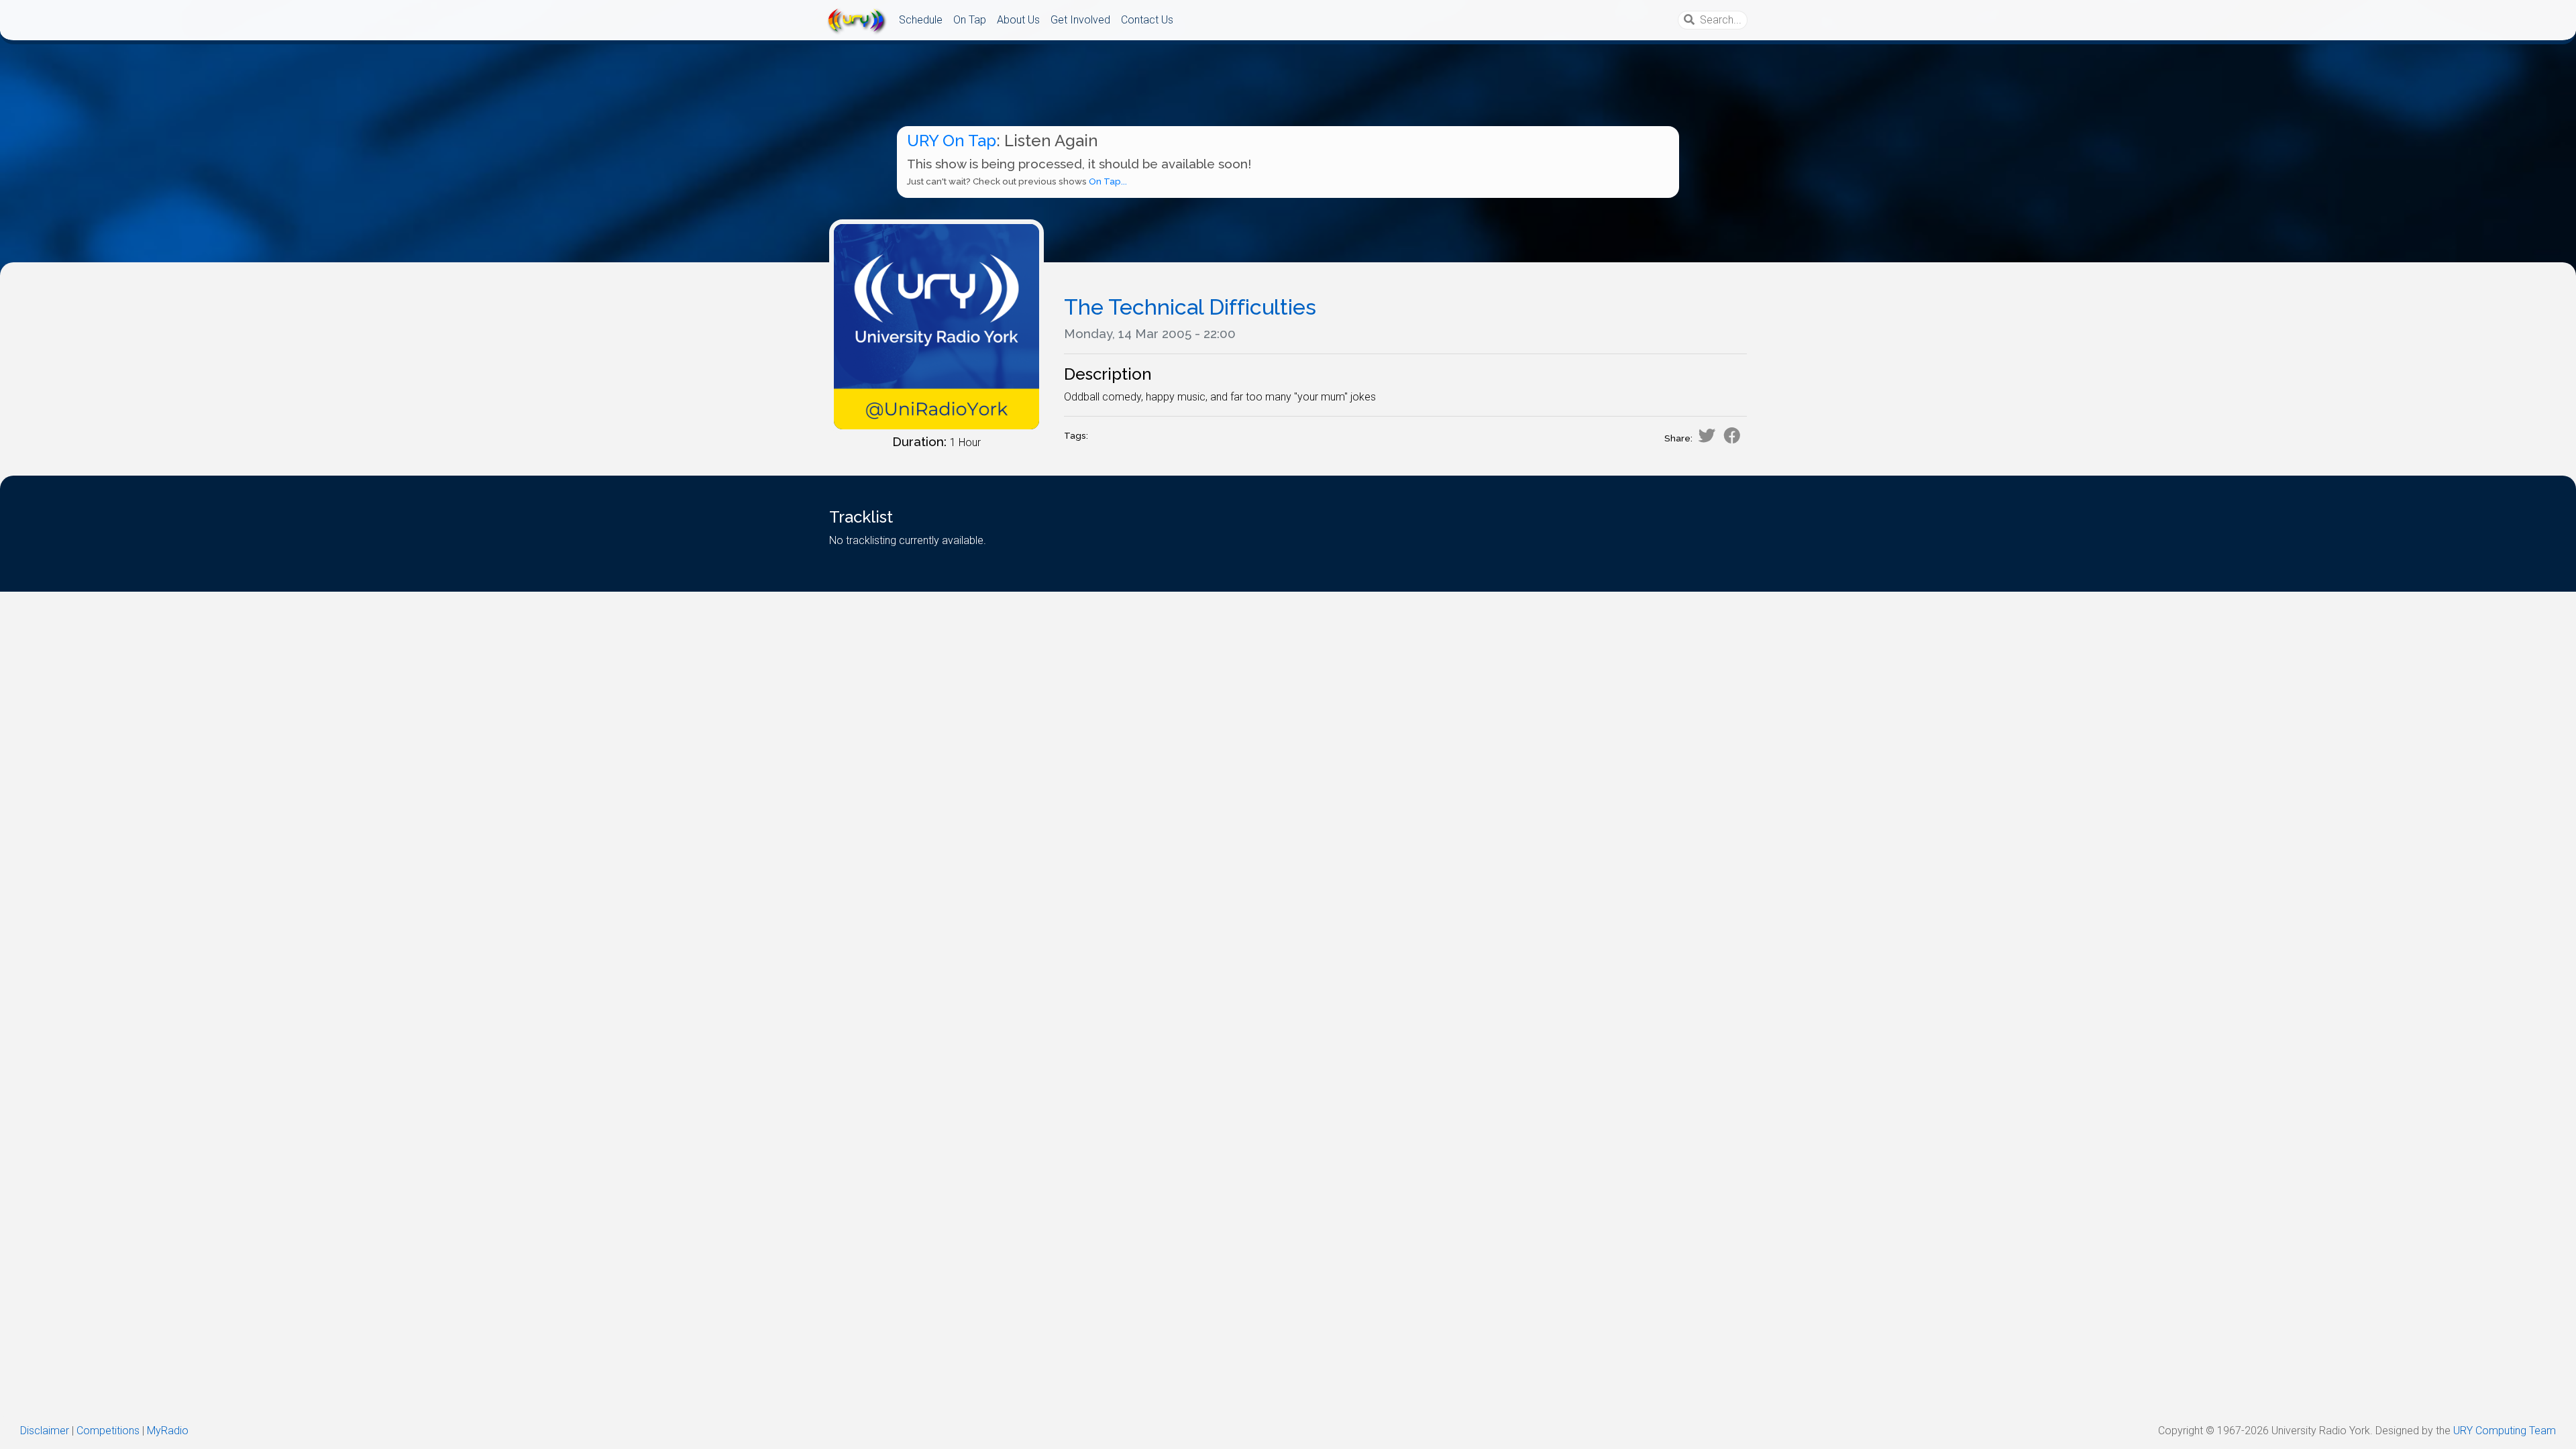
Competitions (108, 1431)
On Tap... (1108, 181)
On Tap (970, 20)
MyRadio (168, 1431)
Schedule (921, 20)
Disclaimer (45, 1431)
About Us (1018, 20)
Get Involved (1080, 20)
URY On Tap (952, 141)
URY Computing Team (2505, 1431)
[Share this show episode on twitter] (1707, 435)
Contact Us (1147, 20)
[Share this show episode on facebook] (1732, 435)
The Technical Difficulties (1190, 307)
